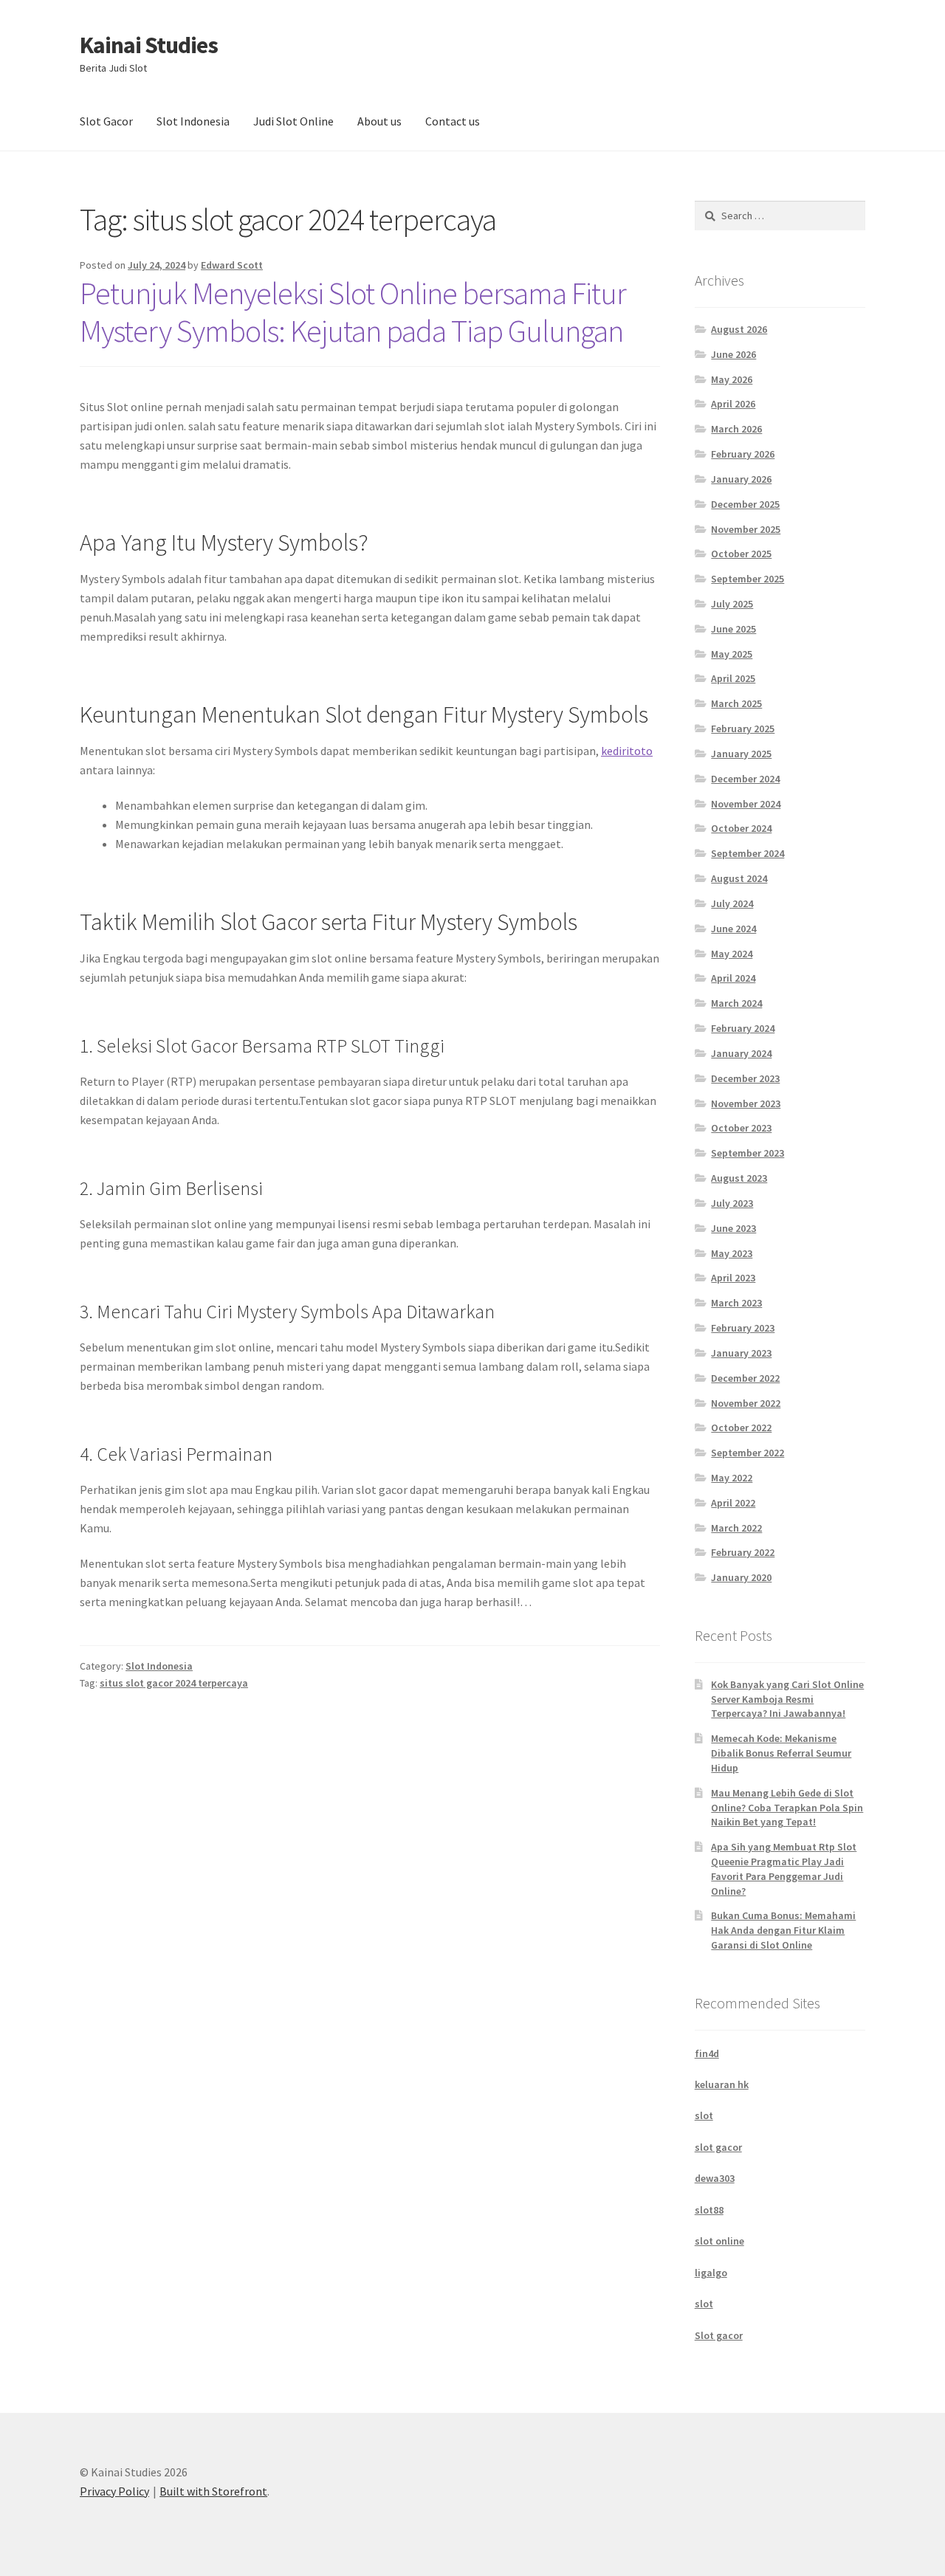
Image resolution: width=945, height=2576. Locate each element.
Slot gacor (719, 2335)
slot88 (709, 2210)
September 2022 (748, 1453)
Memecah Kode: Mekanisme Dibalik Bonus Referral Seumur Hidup (781, 1753)
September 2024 (748, 853)
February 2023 (743, 1328)
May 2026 (732, 379)
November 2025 (746, 529)
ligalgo (711, 2273)
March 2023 (736, 1303)
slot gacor (718, 2147)
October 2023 (741, 1128)
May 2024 (732, 954)
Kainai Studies (149, 45)
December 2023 (745, 1078)
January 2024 (741, 1053)
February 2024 (743, 1028)
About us (379, 121)
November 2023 (746, 1103)
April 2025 (733, 678)
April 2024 (733, 978)
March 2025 (736, 703)
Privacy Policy (114, 2491)
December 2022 (745, 1378)
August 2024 (739, 878)
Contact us (453, 121)
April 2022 (733, 1503)
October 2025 (741, 554)
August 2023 (739, 1178)
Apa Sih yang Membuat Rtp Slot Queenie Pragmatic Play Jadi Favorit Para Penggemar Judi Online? (784, 1869)
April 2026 (733, 404)
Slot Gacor (106, 121)
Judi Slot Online (293, 121)
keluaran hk (722, 2084)
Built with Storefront (213, 2491)
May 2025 (732, 654)
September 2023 (748, 1153)
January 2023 (741, 1353)
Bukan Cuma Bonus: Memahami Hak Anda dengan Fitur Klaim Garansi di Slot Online (783, 1930)
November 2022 (746, 1403)
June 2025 (733, 629)
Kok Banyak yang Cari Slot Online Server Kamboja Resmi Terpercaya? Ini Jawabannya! (787, 1699)
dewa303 (715, 2178)
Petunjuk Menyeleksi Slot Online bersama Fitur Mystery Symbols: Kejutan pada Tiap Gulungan (353, 312)
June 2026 (733, 354)
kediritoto (627, 751)
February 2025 (743, 729)
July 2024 (732, 903)
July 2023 (732, 1203)
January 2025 (741, 754)
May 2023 (732, 1253)
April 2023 (733, 1278)
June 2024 (733, 929)
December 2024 (745, 779)
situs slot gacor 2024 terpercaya (174, 1683)
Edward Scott (232, 265)
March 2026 (736, 429)
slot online (719, 2241)
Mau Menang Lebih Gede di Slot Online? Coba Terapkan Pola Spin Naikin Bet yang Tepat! (787, 1808)
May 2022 (732, 1478)
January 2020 (741, 1577)
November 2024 (746, 804)
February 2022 (743, 1552)
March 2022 (736, 1528)
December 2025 (745, 504)
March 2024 (736, 1003)
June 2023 (733, 1228)
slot (704, 2115)
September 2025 (748, 579)
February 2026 (743, 454)
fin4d (707, 2053)
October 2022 (741, 1428)
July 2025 (732, 604)
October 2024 (741, 828)
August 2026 (739, 329)
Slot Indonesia (193, 121)
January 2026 (741, 479)
